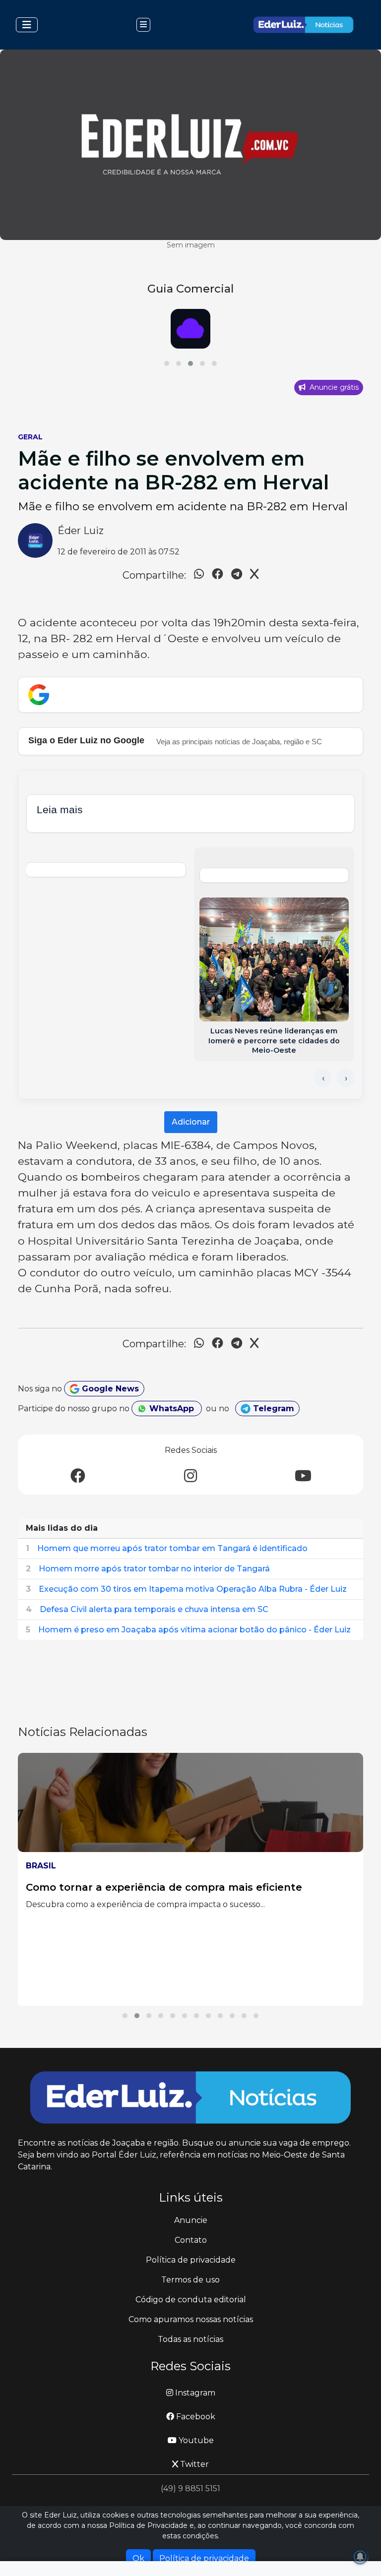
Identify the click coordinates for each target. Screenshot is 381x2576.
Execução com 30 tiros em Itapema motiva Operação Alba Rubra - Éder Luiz (193, 1589)
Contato (191, 2240)
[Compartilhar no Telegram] (237, 575)
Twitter (193, 2464)
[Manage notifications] (360, 2557)
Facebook (195, 2417)
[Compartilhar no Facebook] (218, 575)
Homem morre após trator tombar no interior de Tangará (154, 1569)
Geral (30, 437)
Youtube (195, 2440)
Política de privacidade (191, 2260)
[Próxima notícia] (346, 1078)
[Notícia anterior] (323, 1078)
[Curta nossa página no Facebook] (78, 1476)
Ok (138, 2558)
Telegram (272, 1408)
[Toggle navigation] (27, 25)
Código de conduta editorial (191, 2300)
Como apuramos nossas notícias (191, 2319)
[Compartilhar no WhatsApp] (199, 575)
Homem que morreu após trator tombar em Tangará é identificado (172, 1548)
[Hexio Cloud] (190, 329)
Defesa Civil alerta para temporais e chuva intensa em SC (154, 1609)
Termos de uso (190, 2280)
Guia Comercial (190, 289)
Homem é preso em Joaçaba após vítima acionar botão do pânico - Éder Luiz (194, 1630)
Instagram (194, 2393)
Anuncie (191, 2220)
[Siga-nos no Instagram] (190, 1476)
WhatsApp (172, 1408)
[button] (167, 363)
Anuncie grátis (333, 387)
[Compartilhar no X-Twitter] (254, 575)
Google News (109, 1389)
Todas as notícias (190, 2339)
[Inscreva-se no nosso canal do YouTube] (303, 1476)
